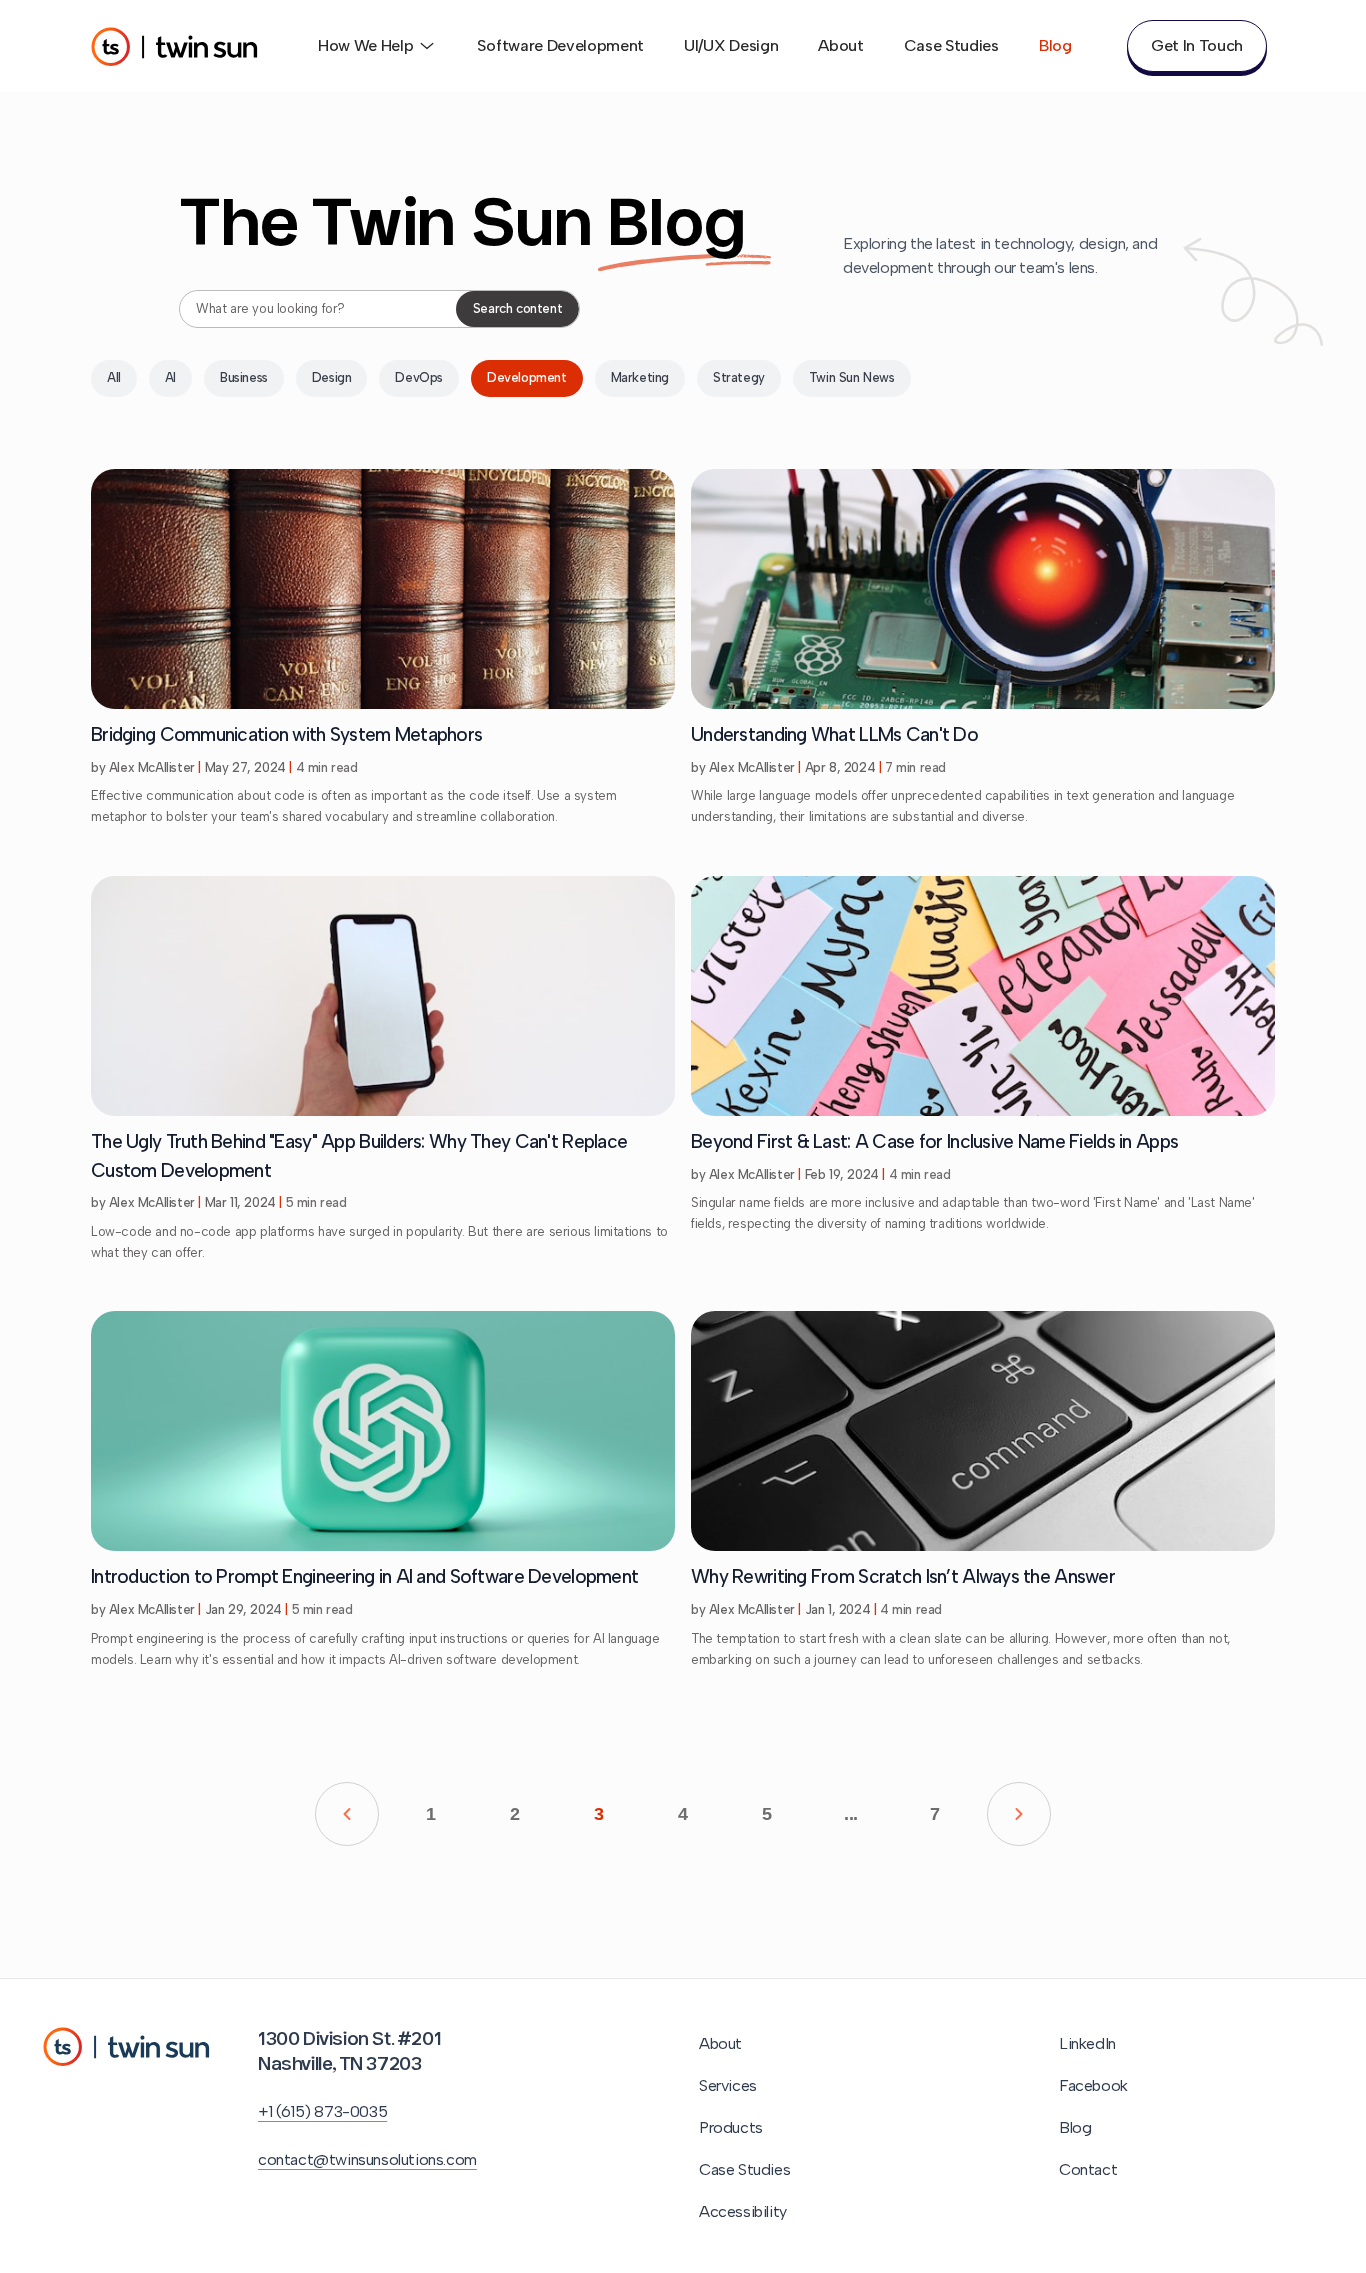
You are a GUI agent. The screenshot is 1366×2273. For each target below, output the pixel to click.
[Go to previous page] (347, 1814)
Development (527, 377)
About (840, 45)
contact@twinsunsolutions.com (367, 2159)
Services (728, 2085)
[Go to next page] (1019, 1814)
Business (244, 377)
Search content (517, 308)
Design (332, 377)
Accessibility (743, 2211)
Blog (1055, 45)
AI (170, 377)
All (114, 377)
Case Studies (951, 45)
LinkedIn (1087, 2043)
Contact (1088, 2169)
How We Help (365, 45)
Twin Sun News (852, 377)
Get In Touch (1197, 45)
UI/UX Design (731, 45)
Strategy (739, 377)
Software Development (560, 45)
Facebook (1093, 2085)
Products (731, 2127)
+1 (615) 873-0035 (322, 2111)
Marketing (640, 377)
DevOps (419, 377)
